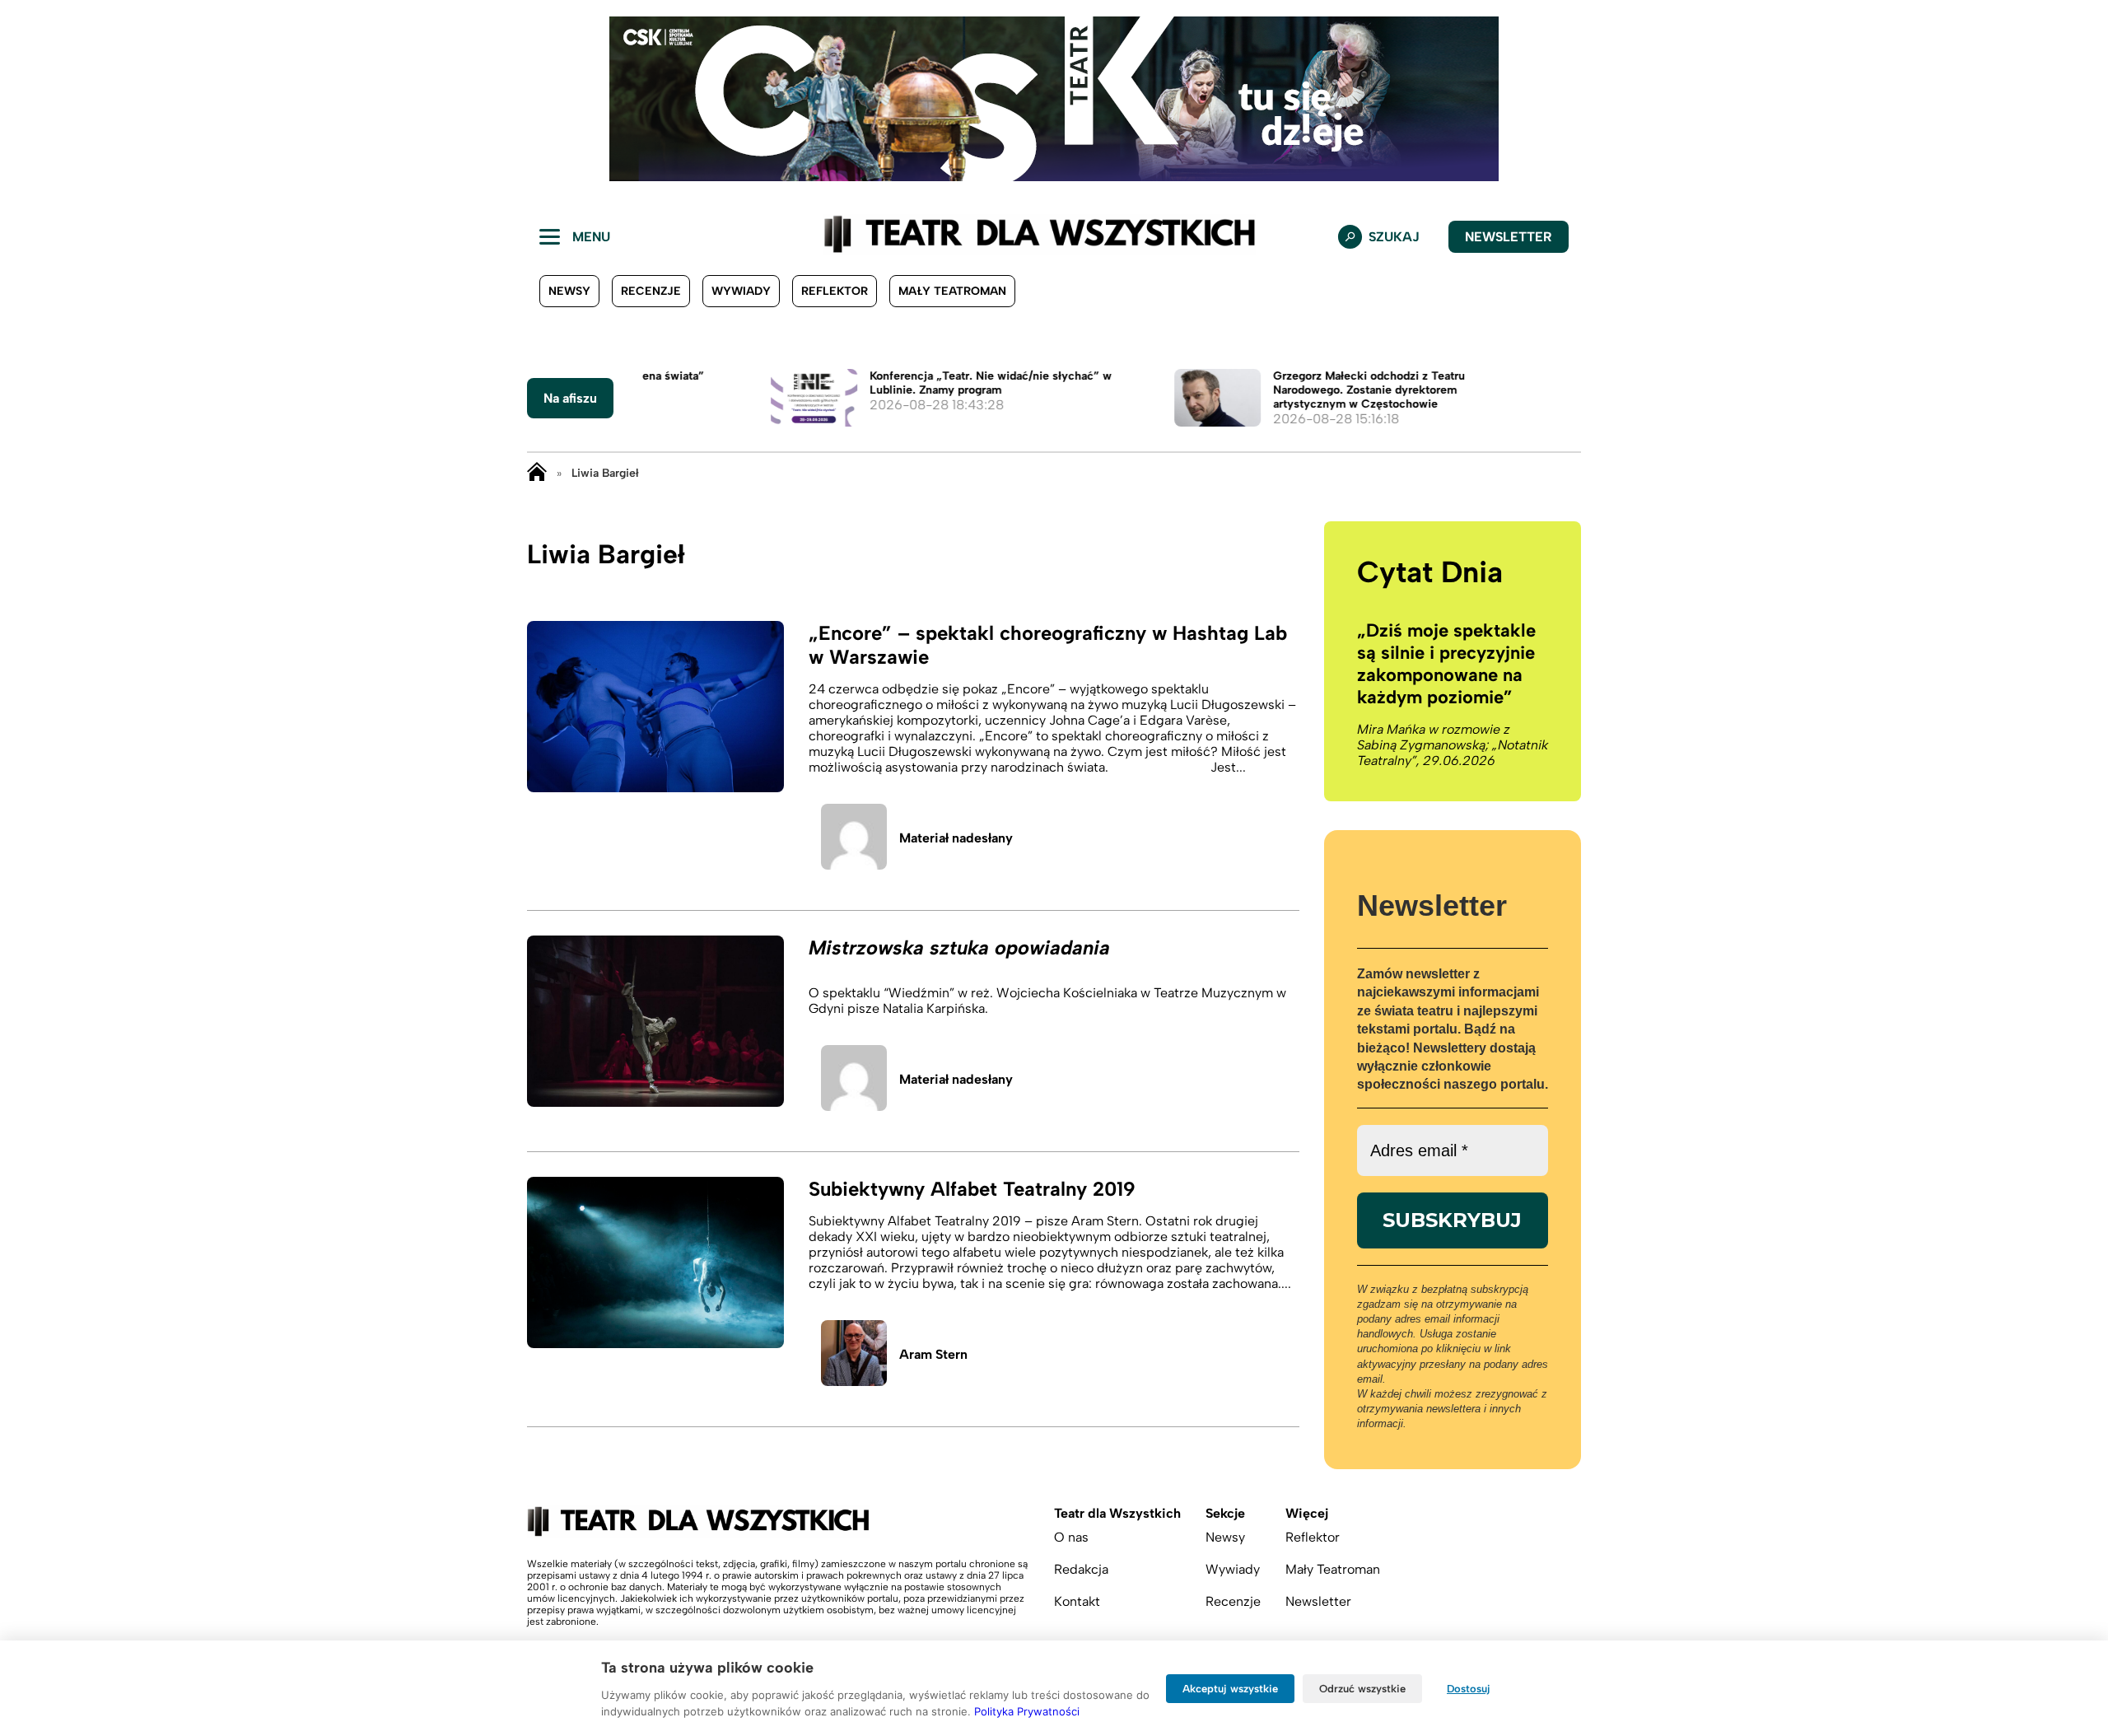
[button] (26, 99)
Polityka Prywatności (1027, 1711)
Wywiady (741, 291)
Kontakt (1077, 1601)
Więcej (1307, 1513)
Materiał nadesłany (956, 838)
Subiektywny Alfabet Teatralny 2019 (972, 1189)
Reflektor (835, 291)
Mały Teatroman (952, 291)
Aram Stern (933, 1354)
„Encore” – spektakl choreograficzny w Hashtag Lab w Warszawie (1048, 645)
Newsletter (1509, 237)
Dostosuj (1469, 1689)
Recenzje (651, 291)
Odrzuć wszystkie (1362, 1689)
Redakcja (1081, 1569)
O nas (1071, 1537)
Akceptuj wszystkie (1230, 1689)
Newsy (569, 291)
